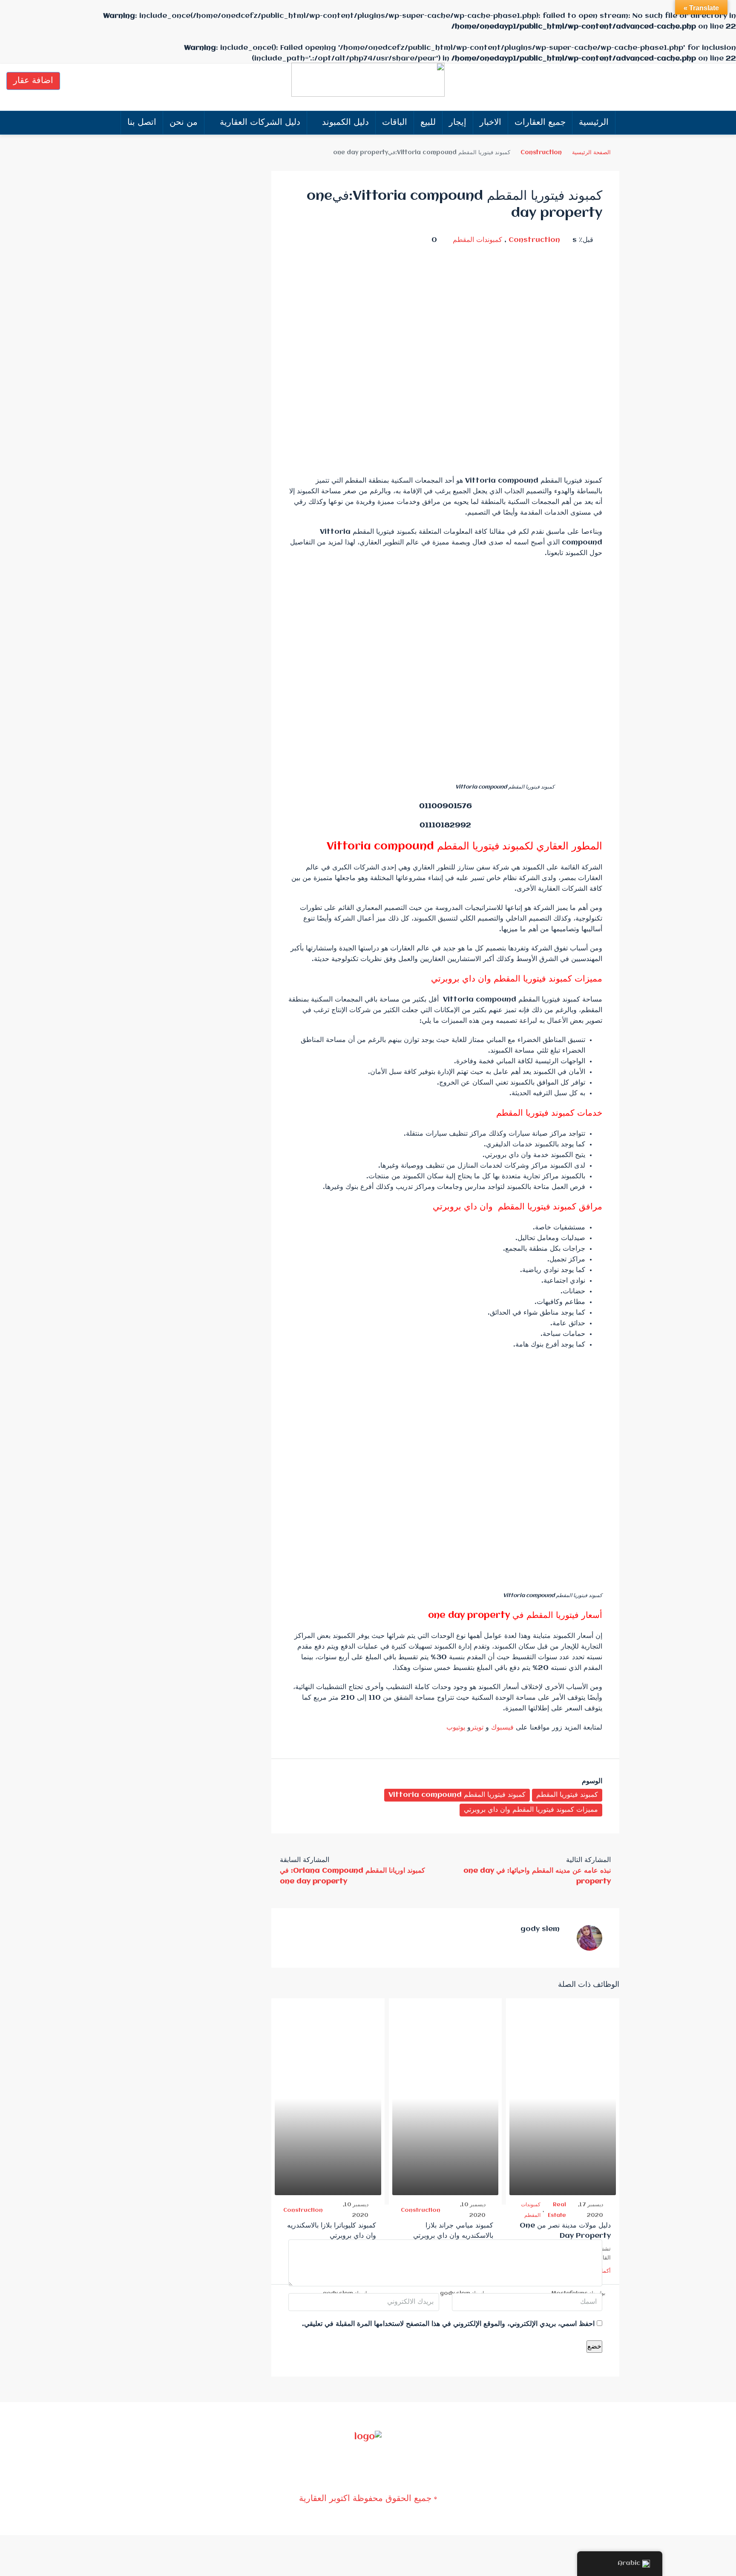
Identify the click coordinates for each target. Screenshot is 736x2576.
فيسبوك (502, 1728)
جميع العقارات (540, 122)
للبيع (428, 122)
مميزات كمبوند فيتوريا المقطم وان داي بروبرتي (531, 1810)
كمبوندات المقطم (477, 240)
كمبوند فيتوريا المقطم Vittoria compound (457, 1795)
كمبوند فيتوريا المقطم (567, 1795)
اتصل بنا (142, 122)
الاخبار (490, 122)
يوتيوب (457, 1728)
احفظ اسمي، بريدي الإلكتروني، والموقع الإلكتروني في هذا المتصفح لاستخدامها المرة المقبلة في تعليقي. (448, 2324)
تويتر (477, 1728)
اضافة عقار (33, 81)
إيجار (458, 122)
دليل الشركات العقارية (260, 122)
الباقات (395, 122)
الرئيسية (594, 122)
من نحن (184, 122)
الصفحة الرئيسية (591, 153)
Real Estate (557, 2210)
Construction (541, 153)
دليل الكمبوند (345, 122)
